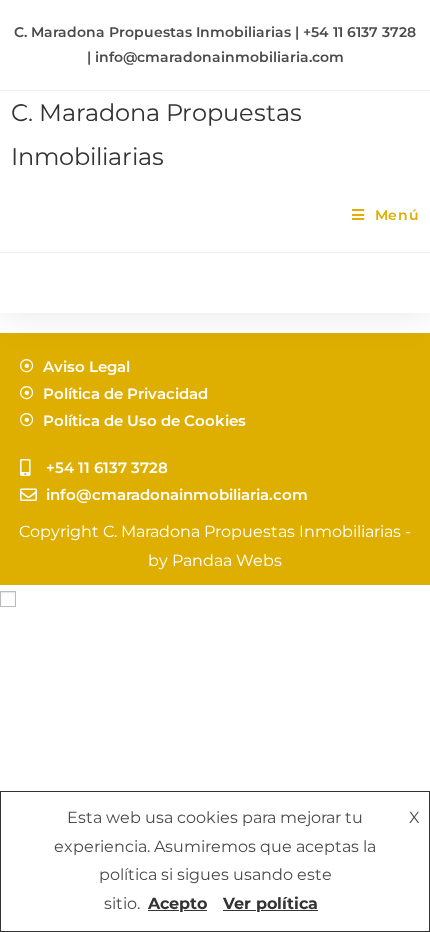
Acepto (177, 903)
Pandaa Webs (227, 560)
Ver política (270, 903)
